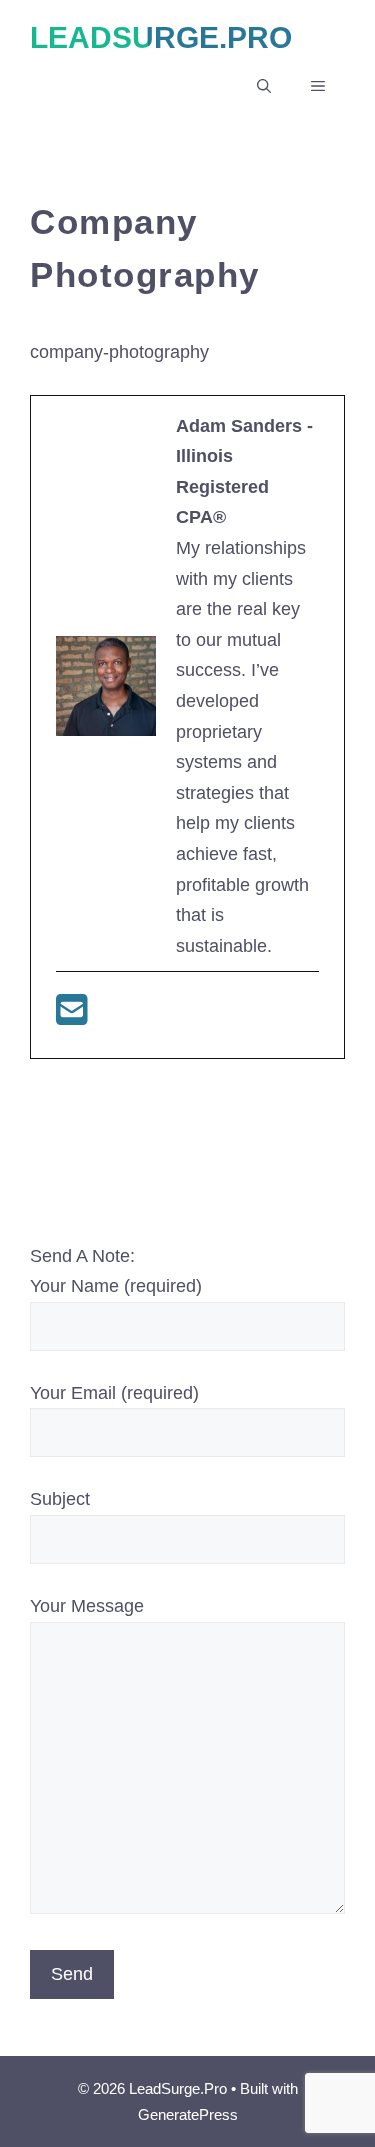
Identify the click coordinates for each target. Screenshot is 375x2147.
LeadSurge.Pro (161, 37)
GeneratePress (188, 2114)
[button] (264, 86)
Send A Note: (82, 1256)
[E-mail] (72, 1017)
